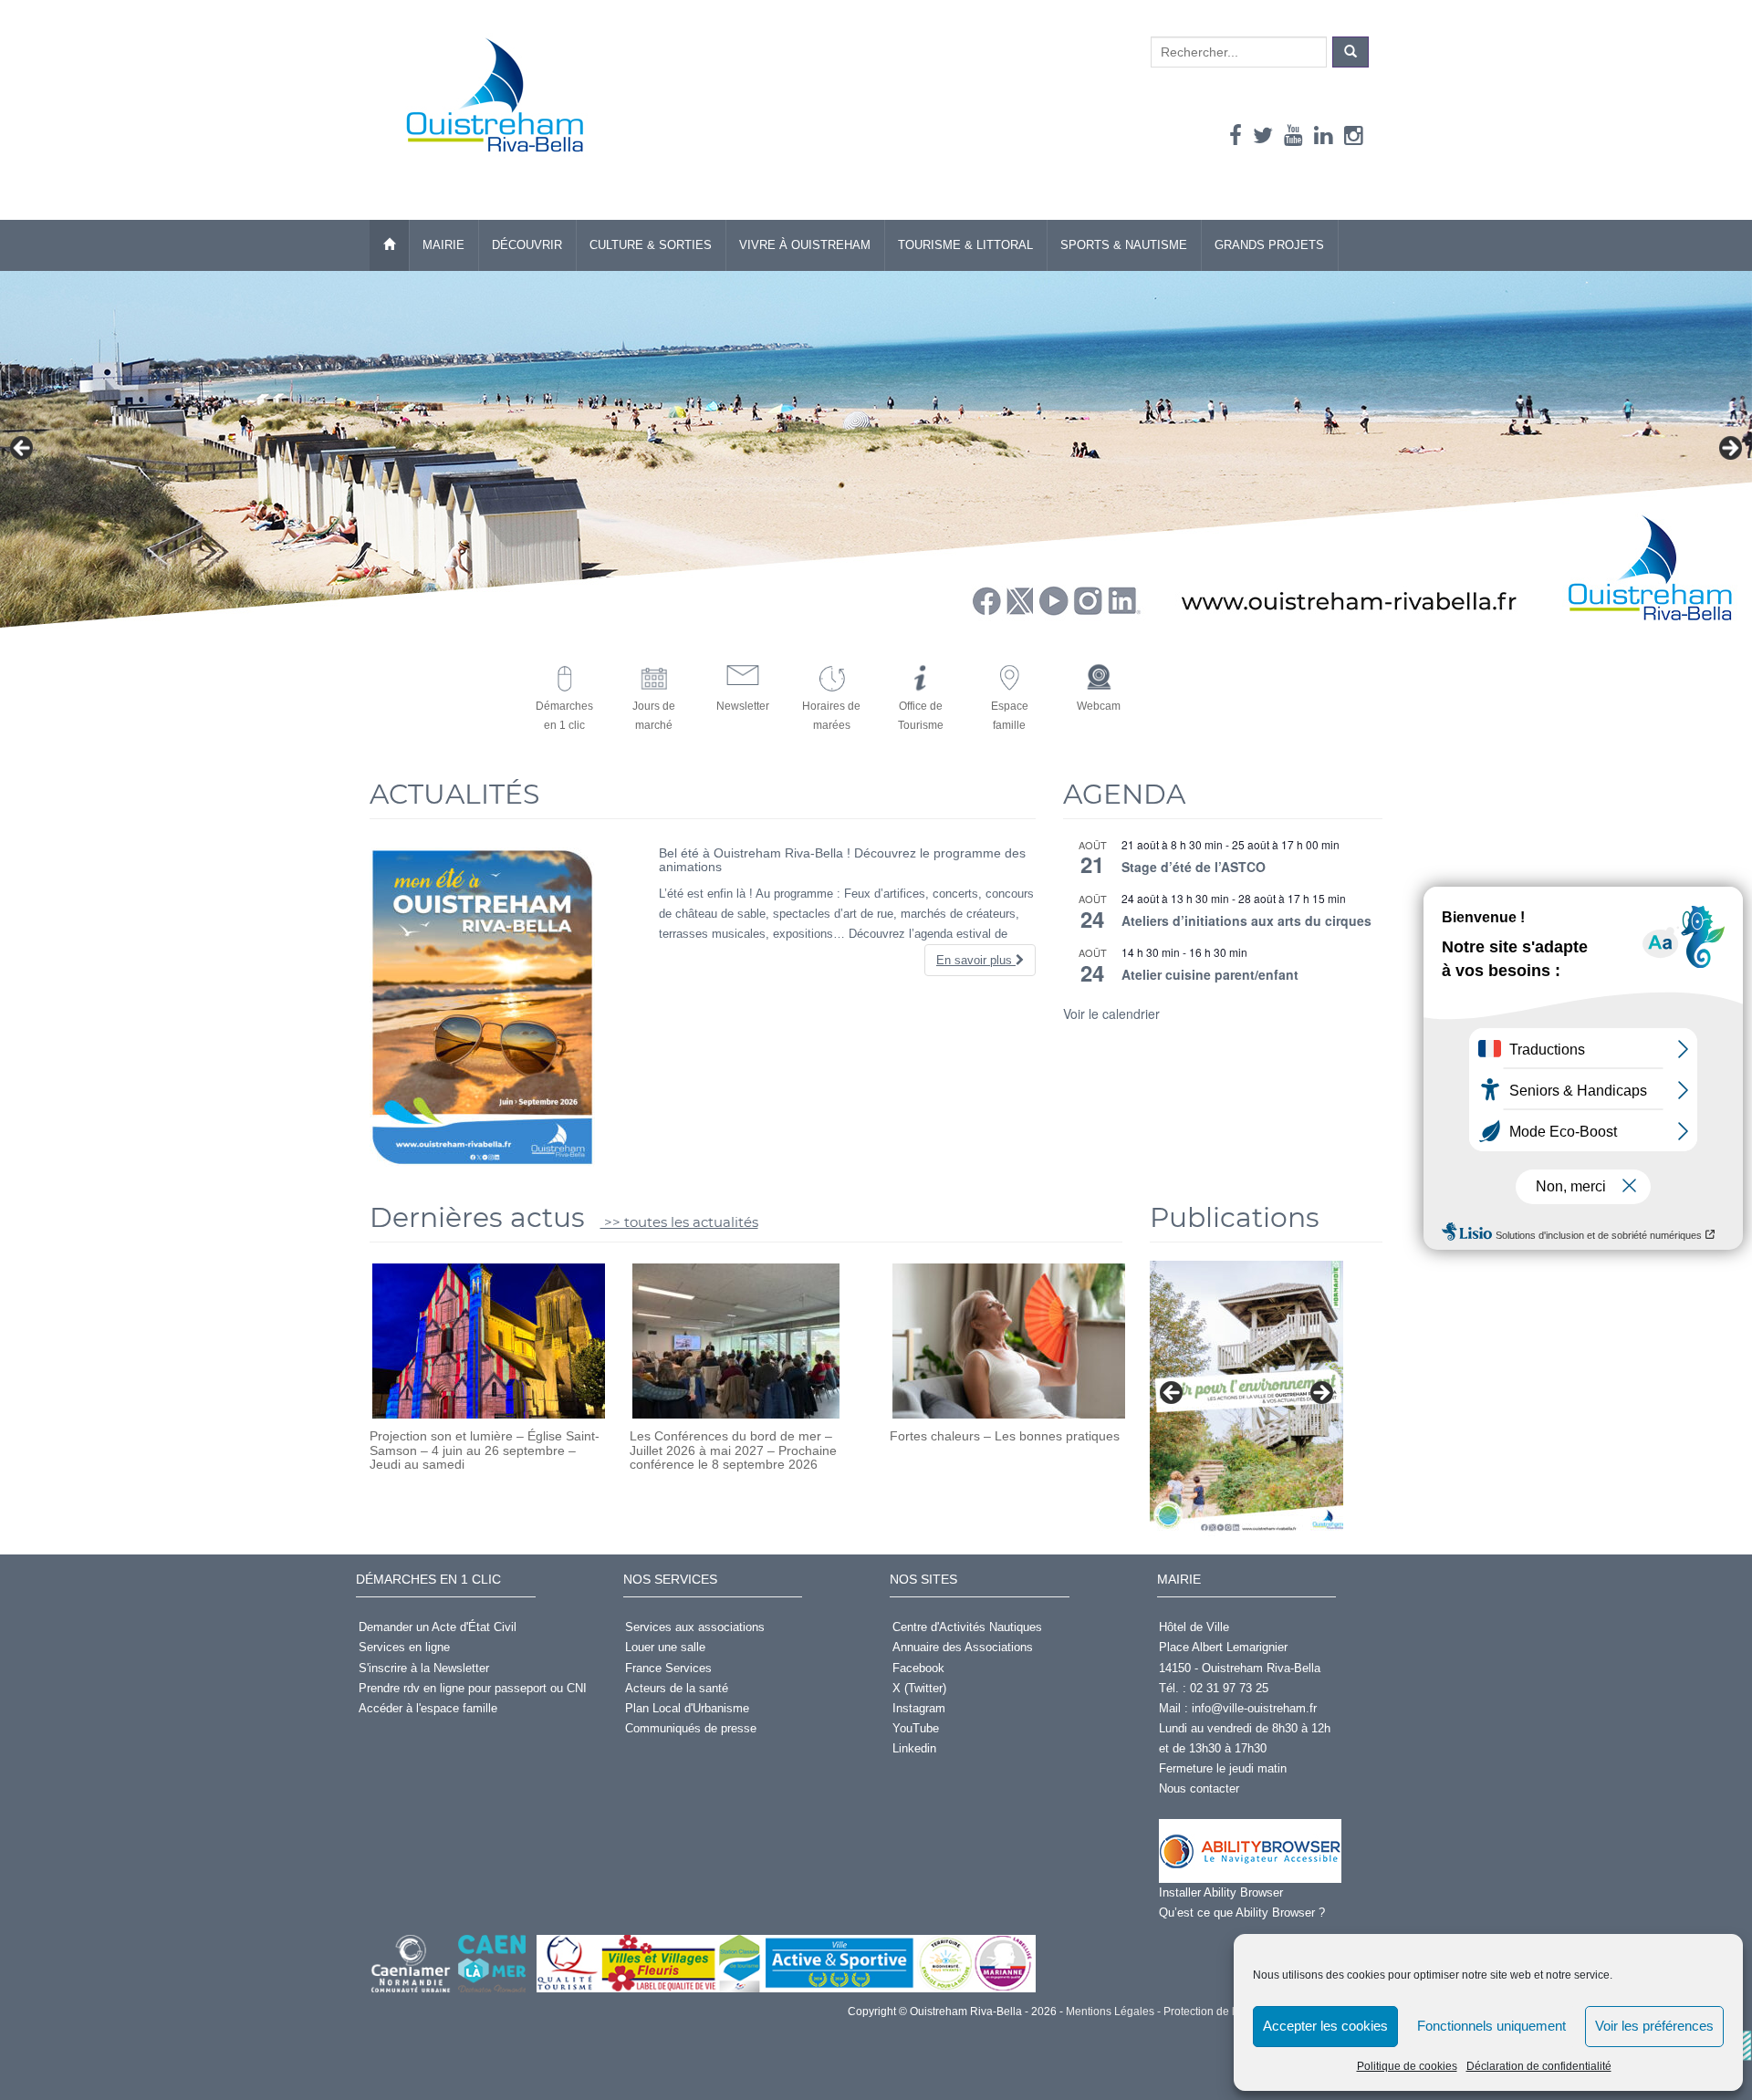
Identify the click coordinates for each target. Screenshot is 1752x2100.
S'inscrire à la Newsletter (424, 1668)
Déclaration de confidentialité (1539, 2066)
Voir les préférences (1654, 2026)
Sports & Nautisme (1124, 245)
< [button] (23, 449)
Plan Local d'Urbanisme (687, 1708)
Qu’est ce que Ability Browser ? (1242, 1913)
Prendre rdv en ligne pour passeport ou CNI (473, 1688)
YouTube (916, 1728)
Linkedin (914, 1748)
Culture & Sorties (651, 245)
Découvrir (527, 245)
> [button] (1729, 449)
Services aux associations (695, 1627)
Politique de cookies (1407, 2066)
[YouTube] (1293, 135)
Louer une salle (665, 1647)
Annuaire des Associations (963, 1647)
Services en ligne (404, 1647)
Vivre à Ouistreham (805, 245)
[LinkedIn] (1324, 135)
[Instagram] (1354, 135)
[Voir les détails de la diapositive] (1246, 1398)
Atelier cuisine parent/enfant (1210, 974)
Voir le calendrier (1111, 1014)
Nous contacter (1199, 1788)
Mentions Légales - (1112, 2012)
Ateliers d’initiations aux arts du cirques (1246, 920)
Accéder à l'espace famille (428, 1708)
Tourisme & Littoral (965, 245)
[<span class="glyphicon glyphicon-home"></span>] (389, 245)
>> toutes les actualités (679, 1222)
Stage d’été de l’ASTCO (1194, 867)
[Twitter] (1263, 135)
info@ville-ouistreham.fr (1254, 1708)
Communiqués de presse (691, 1728)
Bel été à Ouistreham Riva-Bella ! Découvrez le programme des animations (842, 860)
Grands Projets (1269, 245)
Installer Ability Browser (1221, 1892)
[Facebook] (1236, 135)
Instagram (919, 1708)
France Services (668, 1668)
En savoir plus (976, 960)
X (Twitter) (919, 1688)
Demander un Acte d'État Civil (438, 1627)
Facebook (918, 1668)
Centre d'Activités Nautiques (967, 1627)
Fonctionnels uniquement (1491, 2026)
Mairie (443, 245)
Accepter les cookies (1325, 2026)
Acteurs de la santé (677, 1688)
